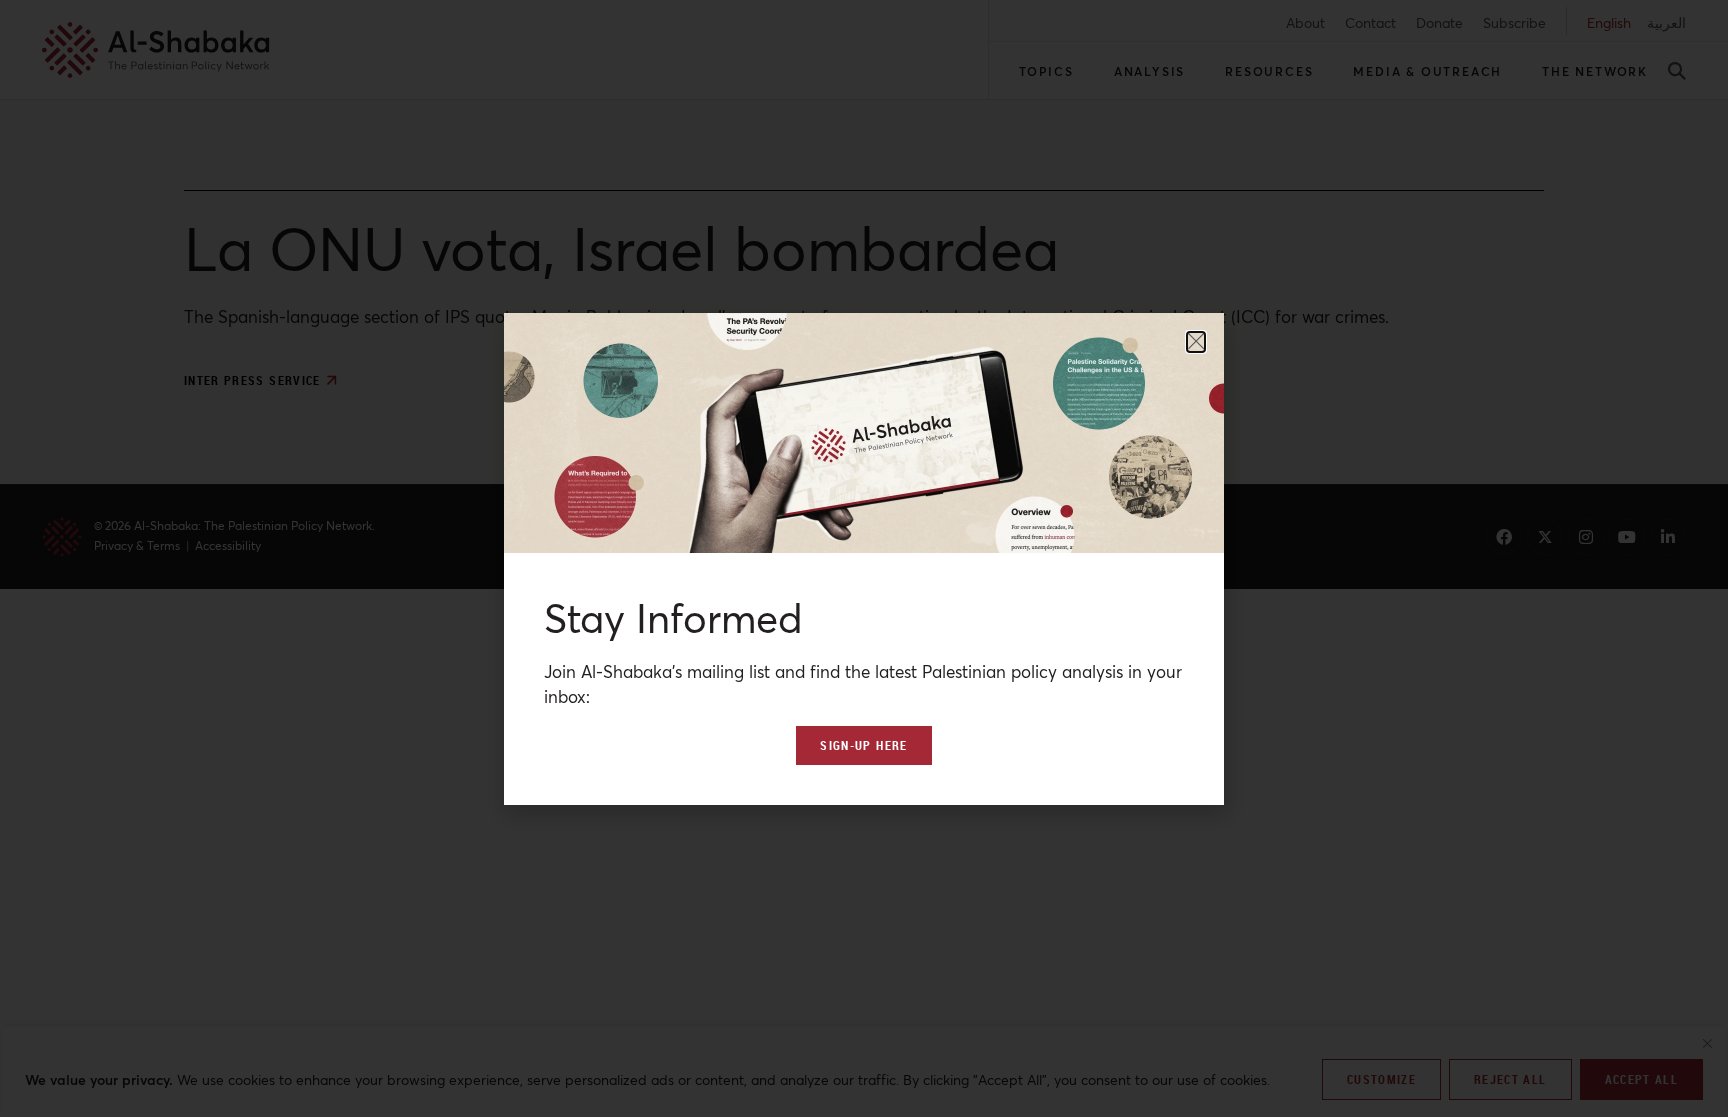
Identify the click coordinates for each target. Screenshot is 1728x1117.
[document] (864, 558)
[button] (1196, 342)
